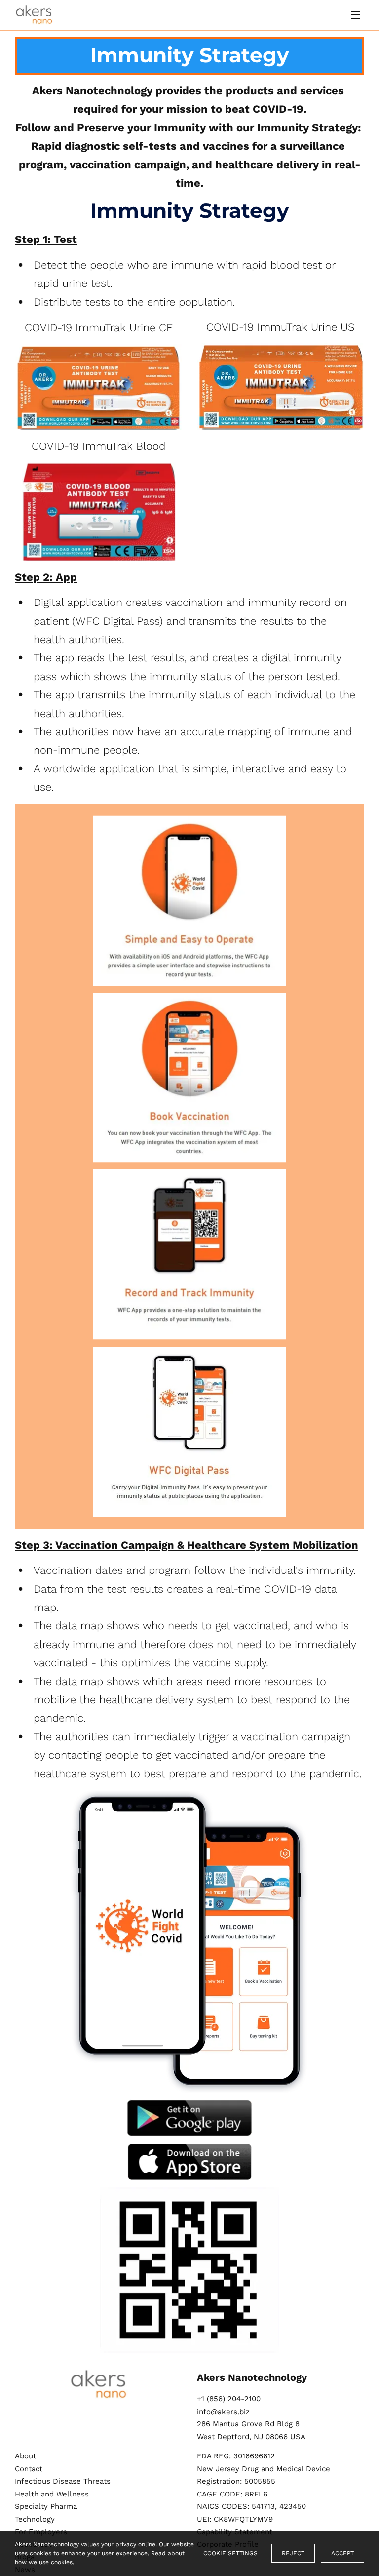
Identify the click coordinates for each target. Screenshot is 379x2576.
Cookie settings (230, 2553)
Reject (293, 2553)
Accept (342, 2553)
